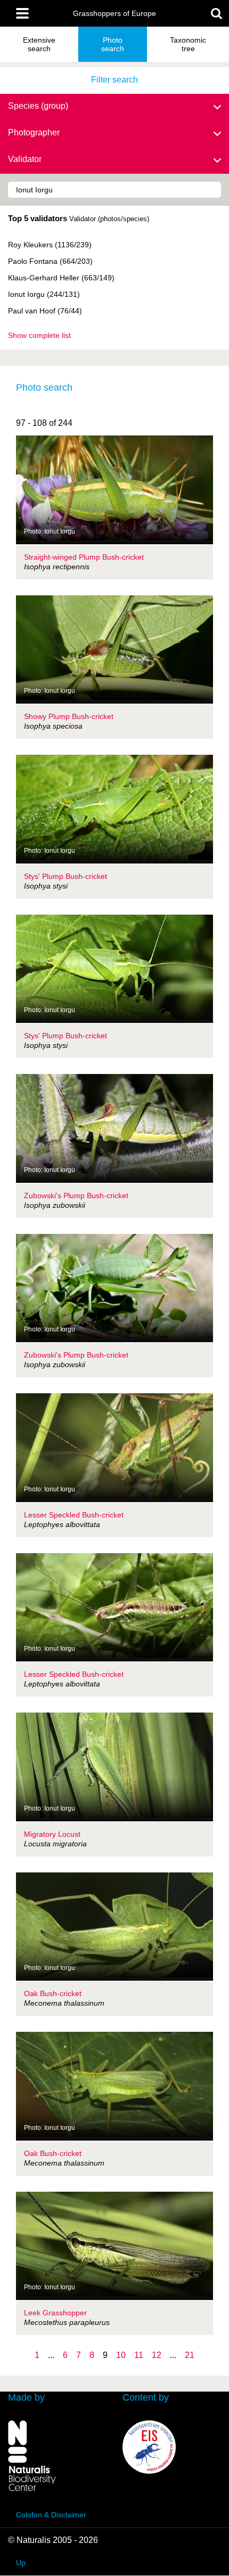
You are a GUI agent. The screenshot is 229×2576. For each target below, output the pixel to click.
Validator (25, 159)
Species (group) (38, 106)
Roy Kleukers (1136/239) (50, 245)
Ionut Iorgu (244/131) (44, 294)
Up (21, 2563)
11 (139, 2355)
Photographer (34, 132)
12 (157, 2355)
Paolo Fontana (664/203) (50, 261)
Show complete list (39, 335)
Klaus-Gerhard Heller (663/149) (61, 278)
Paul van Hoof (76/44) (45, 311)
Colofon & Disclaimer (51, 2515)
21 (190, 2355)
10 (121, 2355)
